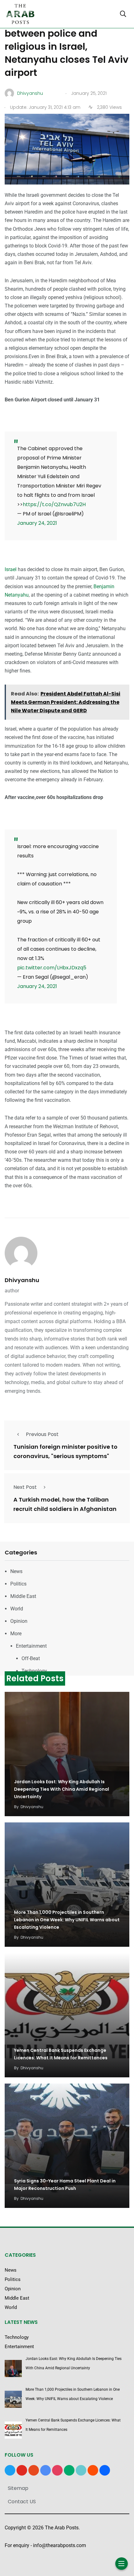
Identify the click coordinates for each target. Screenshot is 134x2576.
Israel (11, 569)
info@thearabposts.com (60, 2545)
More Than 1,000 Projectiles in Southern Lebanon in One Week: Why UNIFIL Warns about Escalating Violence (67, 1920)
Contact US (22, 2502)
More (16, 1634)
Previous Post (42, 1434)
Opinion (19, 1621)
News (16, 1571)
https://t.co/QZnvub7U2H (54, 504)
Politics (18, 1584)
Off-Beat (31, 1658)
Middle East (23, 1596)
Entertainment (31, 1646)
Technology (34, 1671)
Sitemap (18, 2488)
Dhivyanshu (22, 1280)
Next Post (25, 1487)
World (17, 1609)
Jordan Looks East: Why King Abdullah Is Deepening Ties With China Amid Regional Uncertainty (62, 1789)
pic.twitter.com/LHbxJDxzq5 (52, 968)
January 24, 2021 (37, 523)
